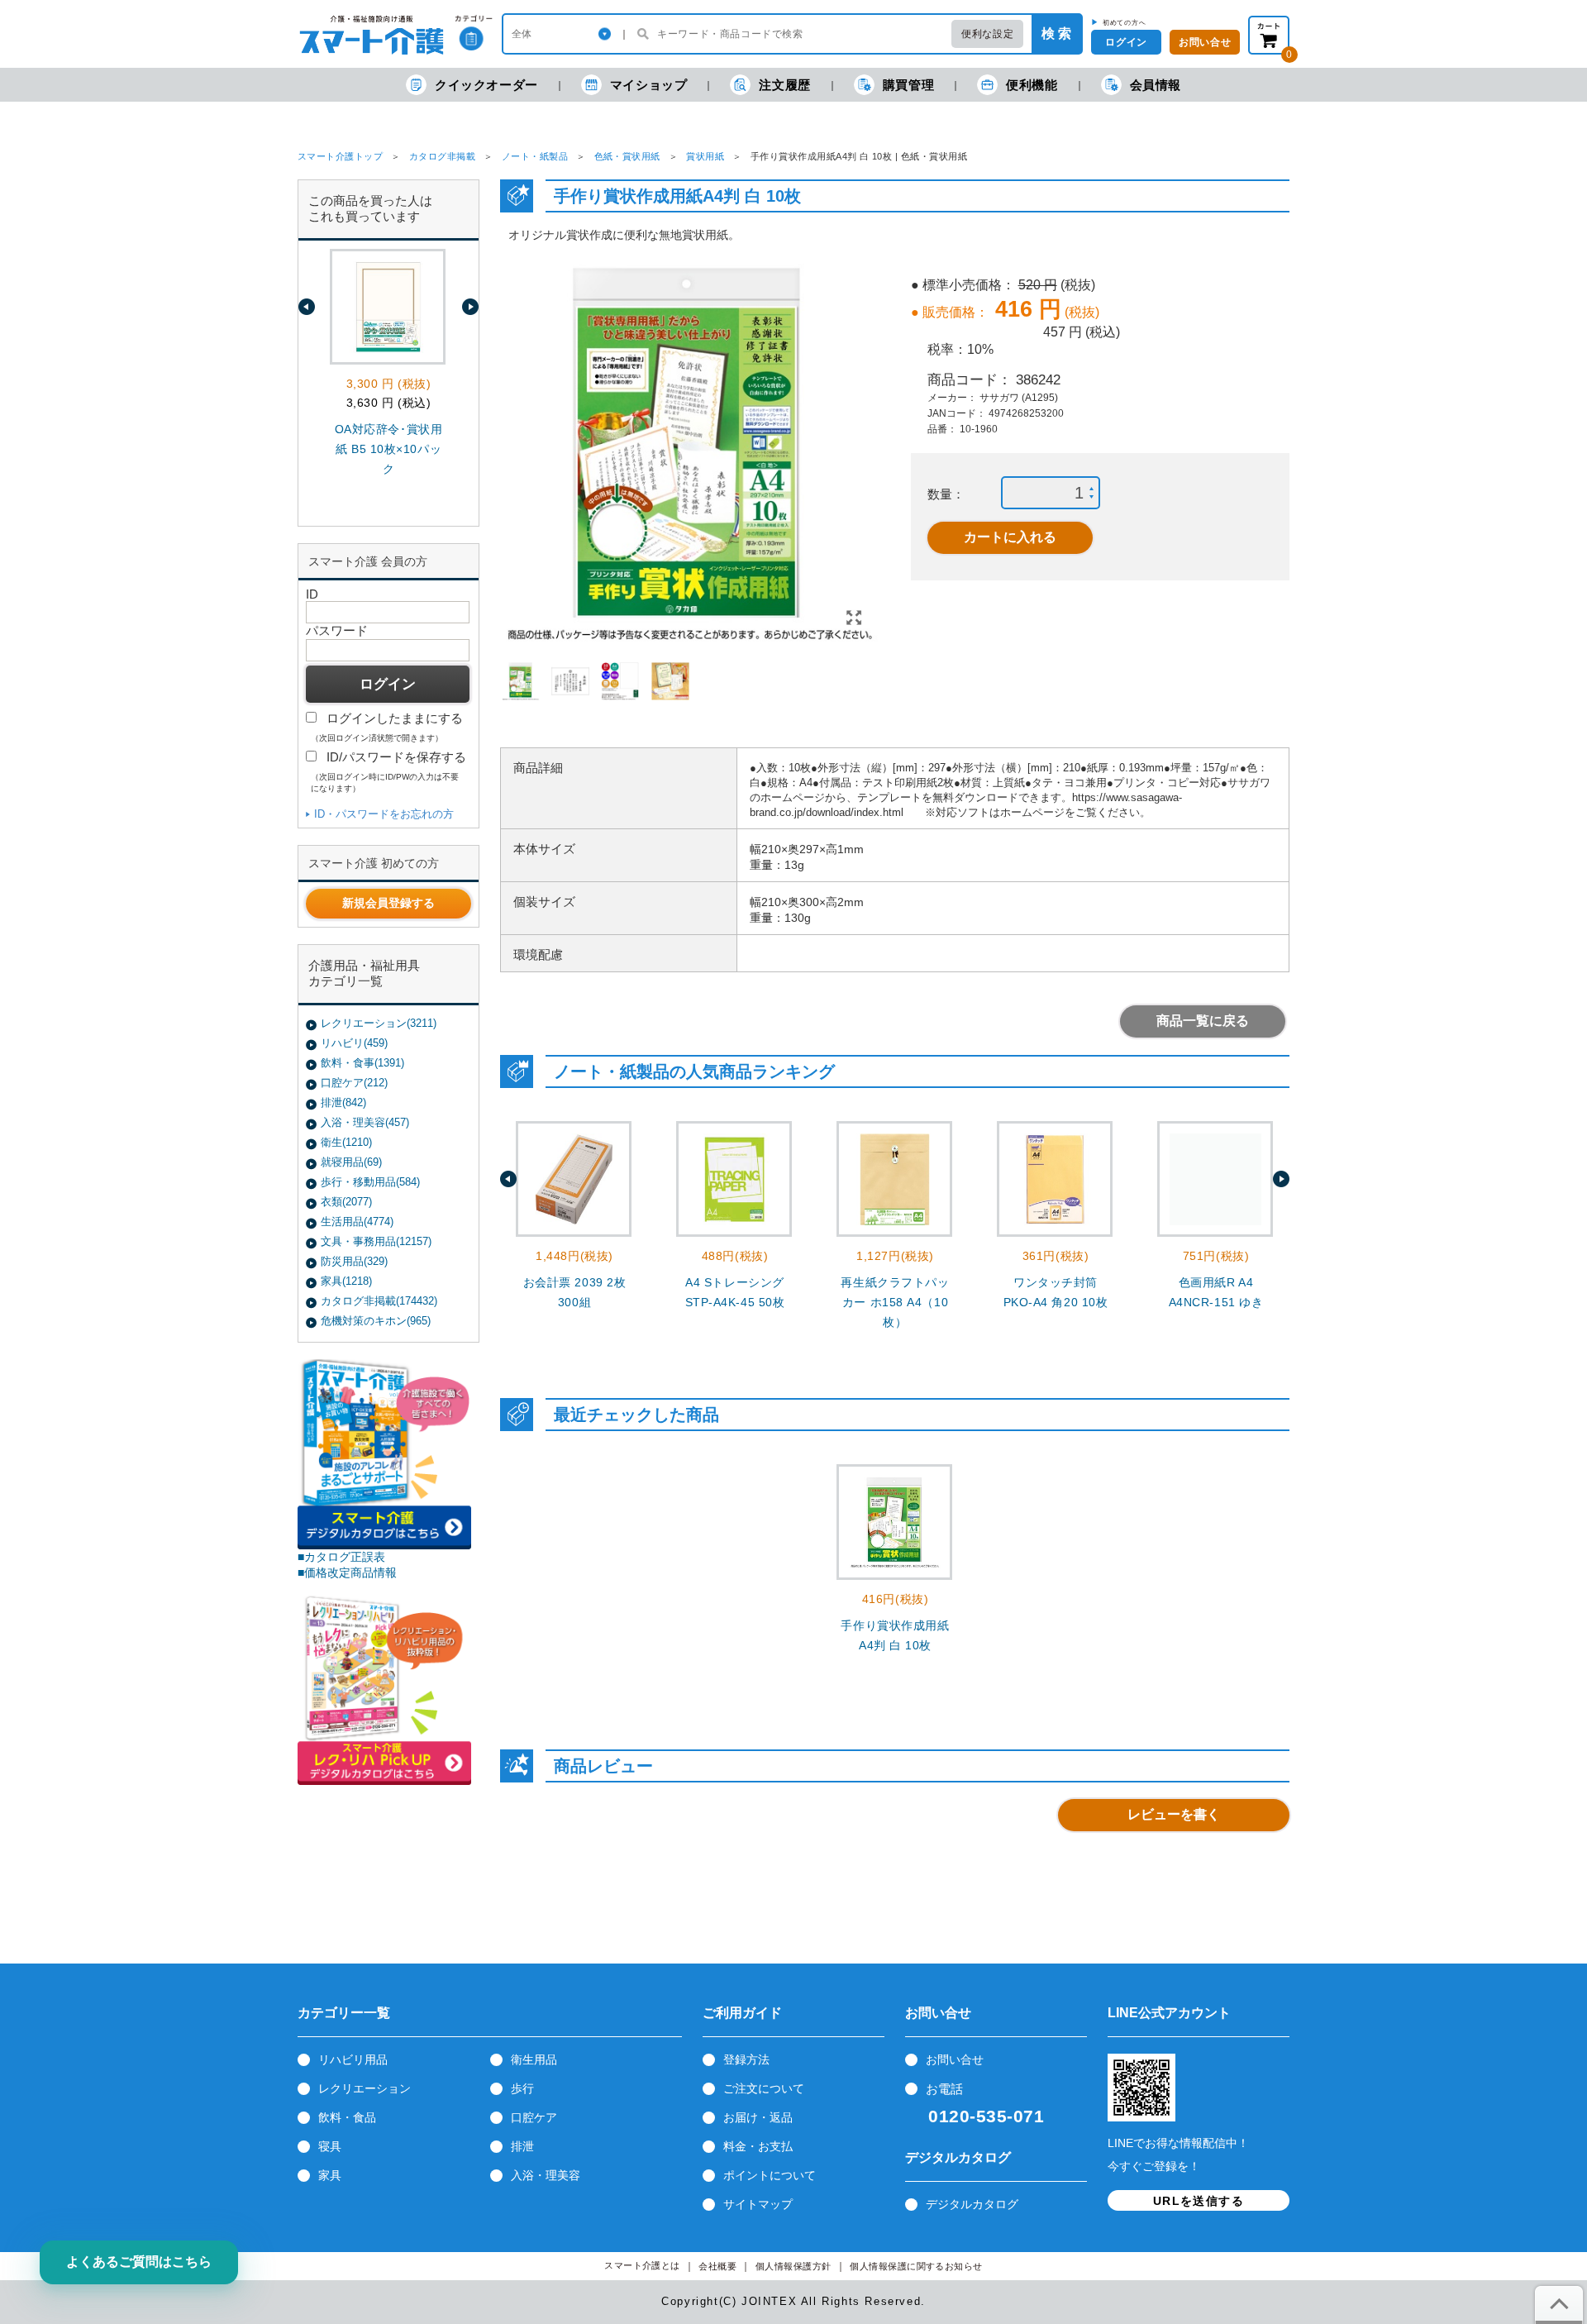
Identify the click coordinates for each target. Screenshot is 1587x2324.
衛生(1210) (346, 1142)
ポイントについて (770, 2175)
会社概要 (717, 2267)
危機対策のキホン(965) (376, 1321)
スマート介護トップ (340, 156)
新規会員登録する (388, 903)
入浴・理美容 (546, 2175)
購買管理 (908, 85)
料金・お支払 (758, 2146)
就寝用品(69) (351, 1162)
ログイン (1126, 42)
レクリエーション (365, 2088)
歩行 (522, 2088)
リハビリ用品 (353, 2059)
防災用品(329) (354, 1261)
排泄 (522, 2146)
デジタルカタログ (972, 2204)
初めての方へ (1125, 22)
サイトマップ (758, 2204)
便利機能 (1032, 85)
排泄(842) (343, 1102)
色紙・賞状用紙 (627, 156)
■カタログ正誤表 (341, 1557)
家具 (330, 2175)
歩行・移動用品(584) (370, 1182)
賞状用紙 (705, 156)
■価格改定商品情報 (347, 1572)
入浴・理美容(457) (365, 1122)
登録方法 (746, 2059)
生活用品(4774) (357, 1222)
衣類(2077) (346, 1202)
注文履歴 (784, 85)
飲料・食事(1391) (362, 1063)
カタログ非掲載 (442, 156)
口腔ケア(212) (354, 1083)
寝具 (330, 2146)
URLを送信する (1199, 2201)
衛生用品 (534, 2059)
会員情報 (1156, 85)
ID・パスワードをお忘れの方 (384, 814)
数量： (946, 494)
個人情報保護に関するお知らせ (916, 2267)
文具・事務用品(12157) (376, 1241)
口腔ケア (534, 2117)
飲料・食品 (347, 2117)
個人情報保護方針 (793, 2267)
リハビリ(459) (354, 1043)
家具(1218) (346, 1281)
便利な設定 (987, 34)
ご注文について (764, 2088)
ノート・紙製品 (535, 156)
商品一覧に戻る (1203, 1021)
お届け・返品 (758, 2117)
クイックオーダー (486, 85)
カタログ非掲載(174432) (379, 1301)
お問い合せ (955, 2059)
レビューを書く (1174, 1814)
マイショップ (649, 85)
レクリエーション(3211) (379, 1023)
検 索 (1056, 33)
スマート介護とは (642, 2266)
